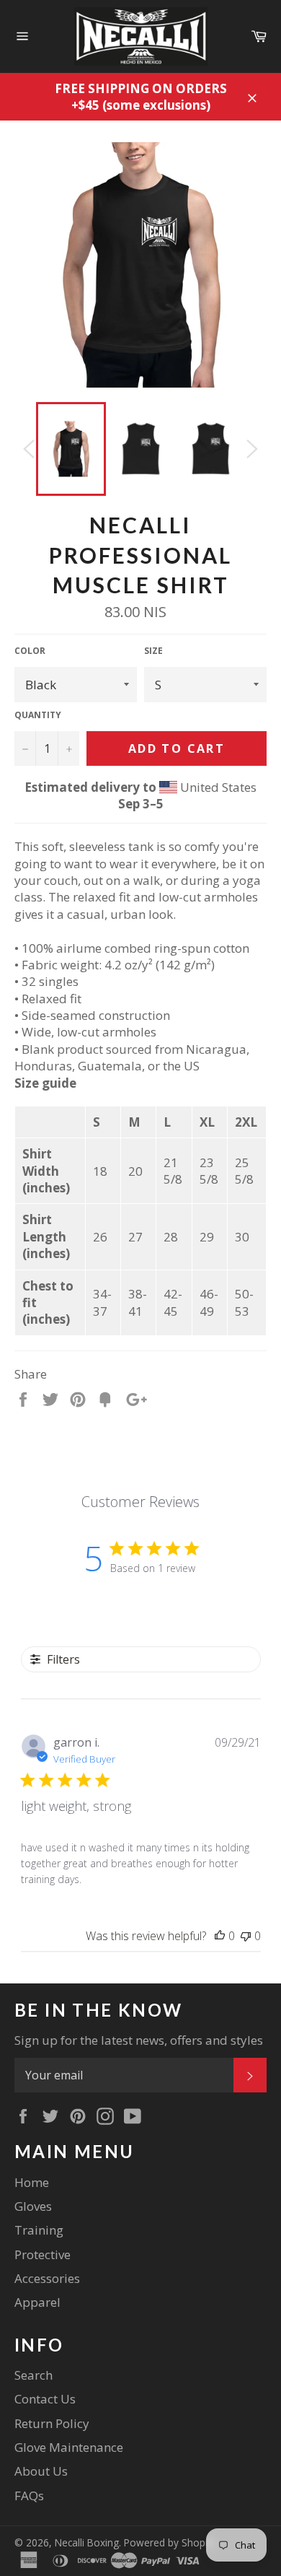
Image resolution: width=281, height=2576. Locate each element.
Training (39, 2230)
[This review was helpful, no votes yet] (220, 1936)
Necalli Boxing (87, 2542)
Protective (43, 2254)
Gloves (33, 2206)
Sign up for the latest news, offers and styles (139, 2040)
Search (34, 2375)
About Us (41, 2471)
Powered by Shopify (170, 2542)
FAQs (29, 2496)
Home (32, 2182)
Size (153, 651)
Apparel (37, 2302)
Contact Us (45, 2399)
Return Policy (52, 2423)
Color (30, 651)
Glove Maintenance (69, 2447)
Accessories (47, 2278)
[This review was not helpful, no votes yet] (246, 1936)
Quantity (38, 715)
